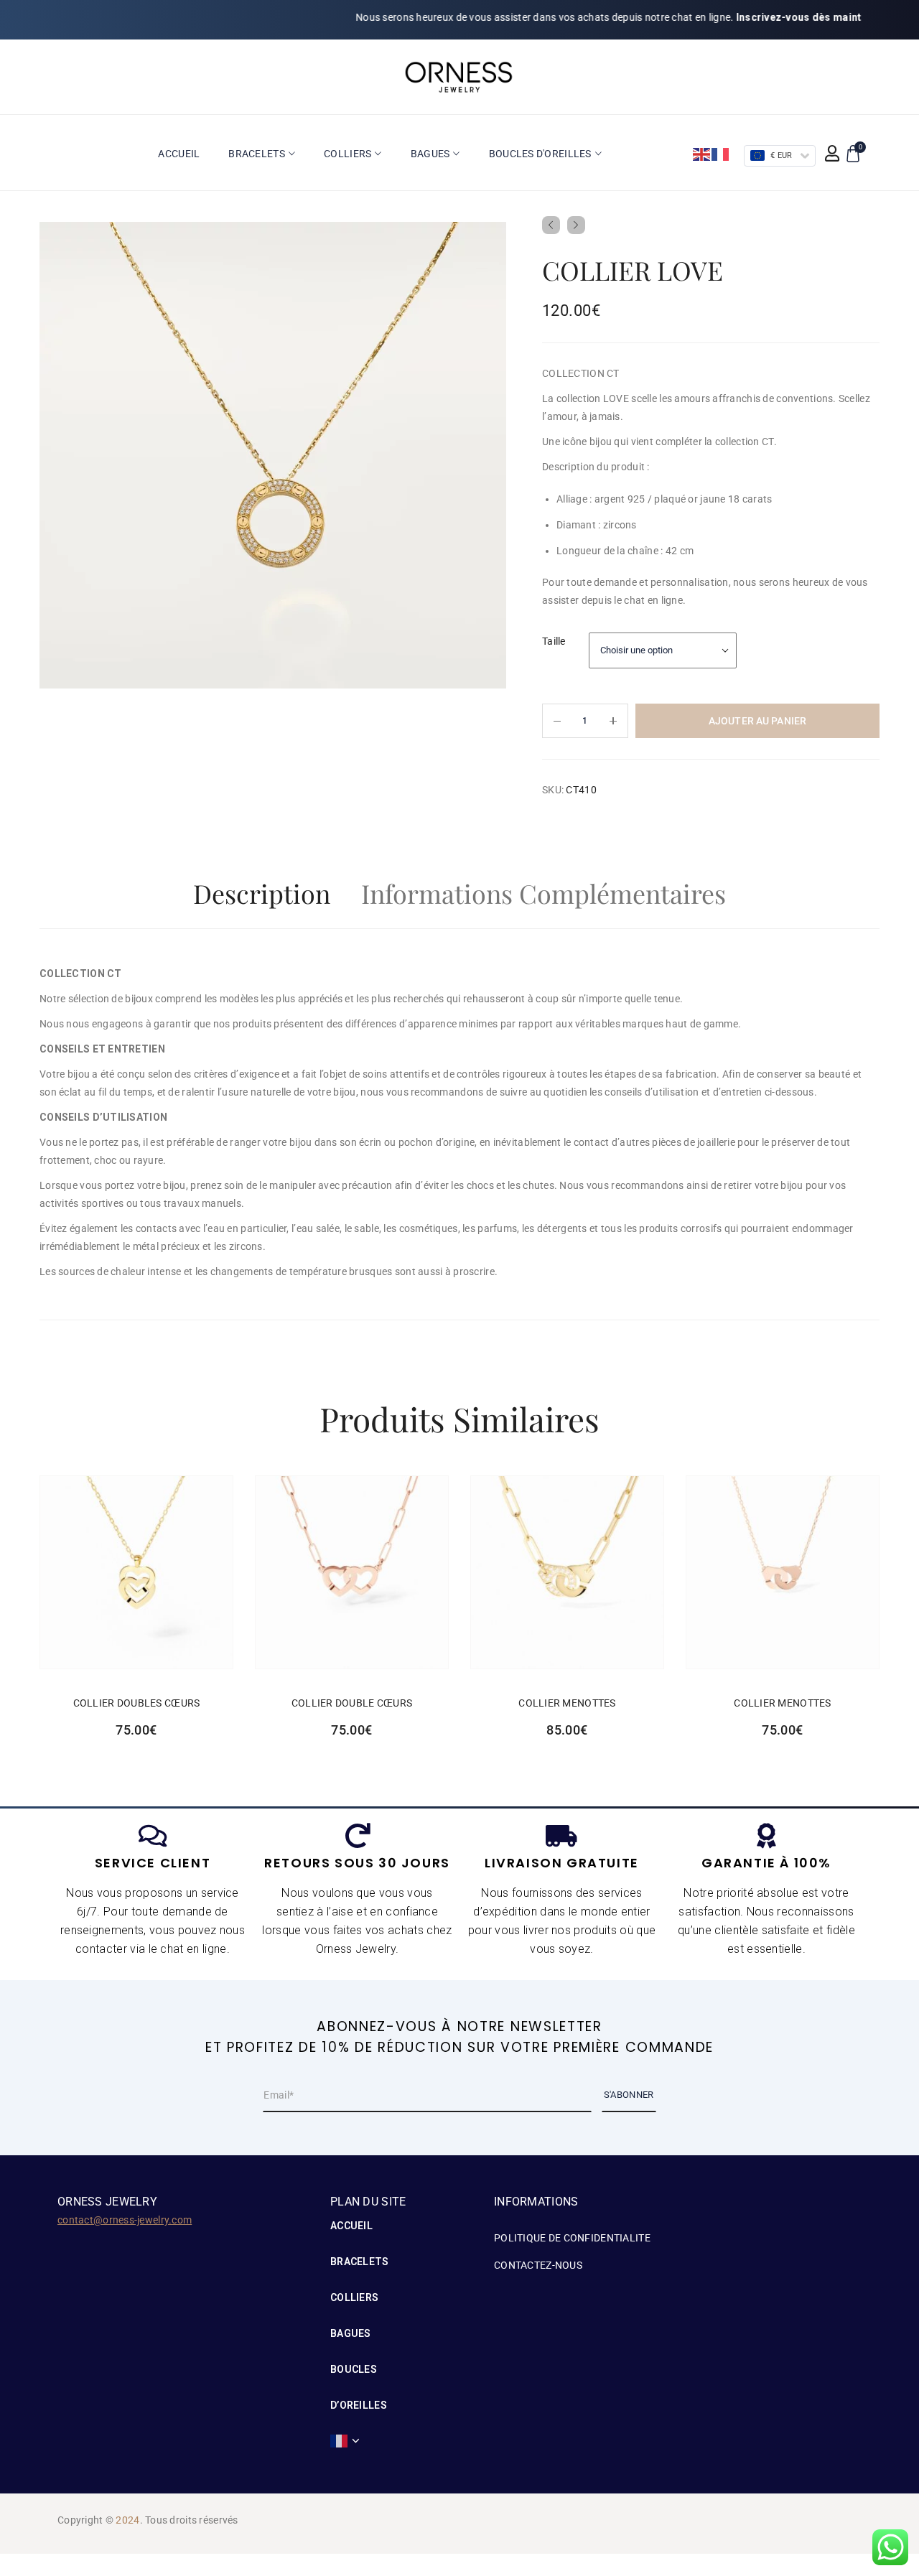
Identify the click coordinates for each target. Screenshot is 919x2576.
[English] (702, 154)
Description (262, 893)
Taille (554, 641)
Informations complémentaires (544, 893)
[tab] (262, 897)
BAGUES (351, 2333)
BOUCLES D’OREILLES (359, 2387)
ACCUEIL (351, 2226)
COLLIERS (354, 2297)
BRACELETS (360, 2262)
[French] (721, 154)
